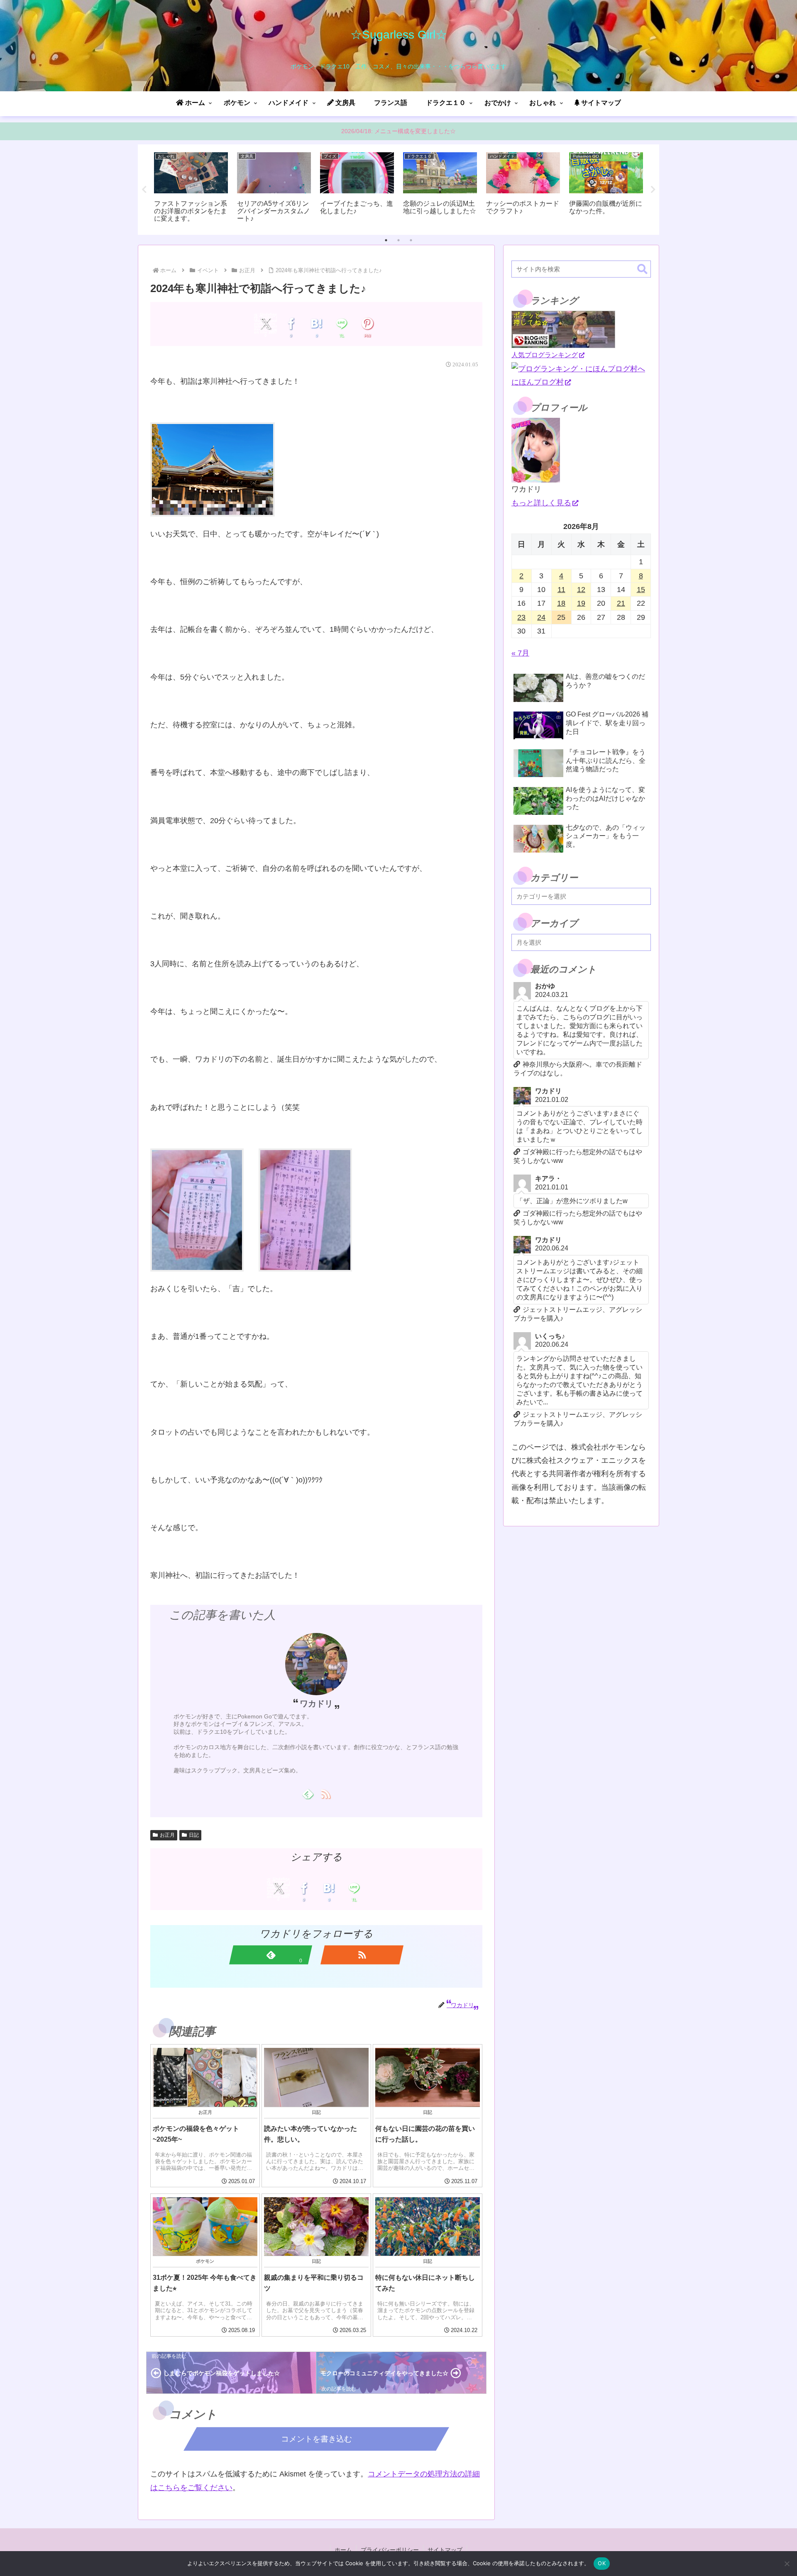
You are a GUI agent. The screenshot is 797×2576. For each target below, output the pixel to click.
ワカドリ (316, 1704)
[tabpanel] (191, 188)
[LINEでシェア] (342, 324)
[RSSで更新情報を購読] (325, 1794)
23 (521, 617)
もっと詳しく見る (541, 503)
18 (561, 603)
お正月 (167, 1835)
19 (581, 603)
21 (621, 603)
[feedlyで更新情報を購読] (307, 1794)
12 (581, 590)
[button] (642, 269)
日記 (194, 1835)
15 (641, 590)
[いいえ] (787, 2564)
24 (541, 617)
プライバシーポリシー (390, 2550)
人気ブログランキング (545, 355)
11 (561, 590)
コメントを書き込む (317, 2439)
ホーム (343, 2550)
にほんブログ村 (538, 382)
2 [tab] (398, 240)
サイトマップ (445, 2550)
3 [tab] (411, 240)
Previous (144, 190)
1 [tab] (386, 240)
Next (653, 190)
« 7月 (520, 653)
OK (602, 2563)
